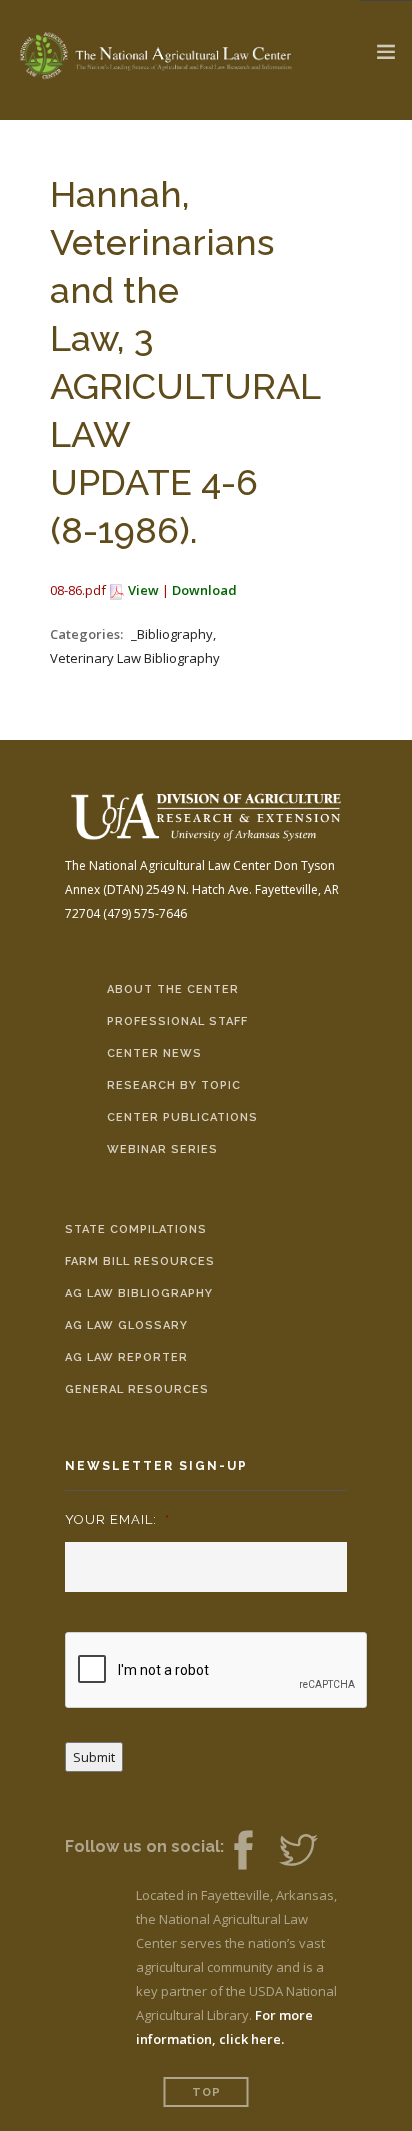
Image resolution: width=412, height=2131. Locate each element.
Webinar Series (162, 1149)
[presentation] (217, 1671)
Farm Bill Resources (140, 1261)
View (143, 590)
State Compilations (136, 1229)
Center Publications (182, 1117)
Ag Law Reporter (126, 1357)
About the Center (173, 989)
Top (206, 2092)
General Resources (137, 1389)
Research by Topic (174, 1085)
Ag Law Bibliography (139, 1293)
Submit (94, 1757)
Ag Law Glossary (126, 1325)
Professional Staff (177, 1021)
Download (204, 590)
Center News (154, 1053)
